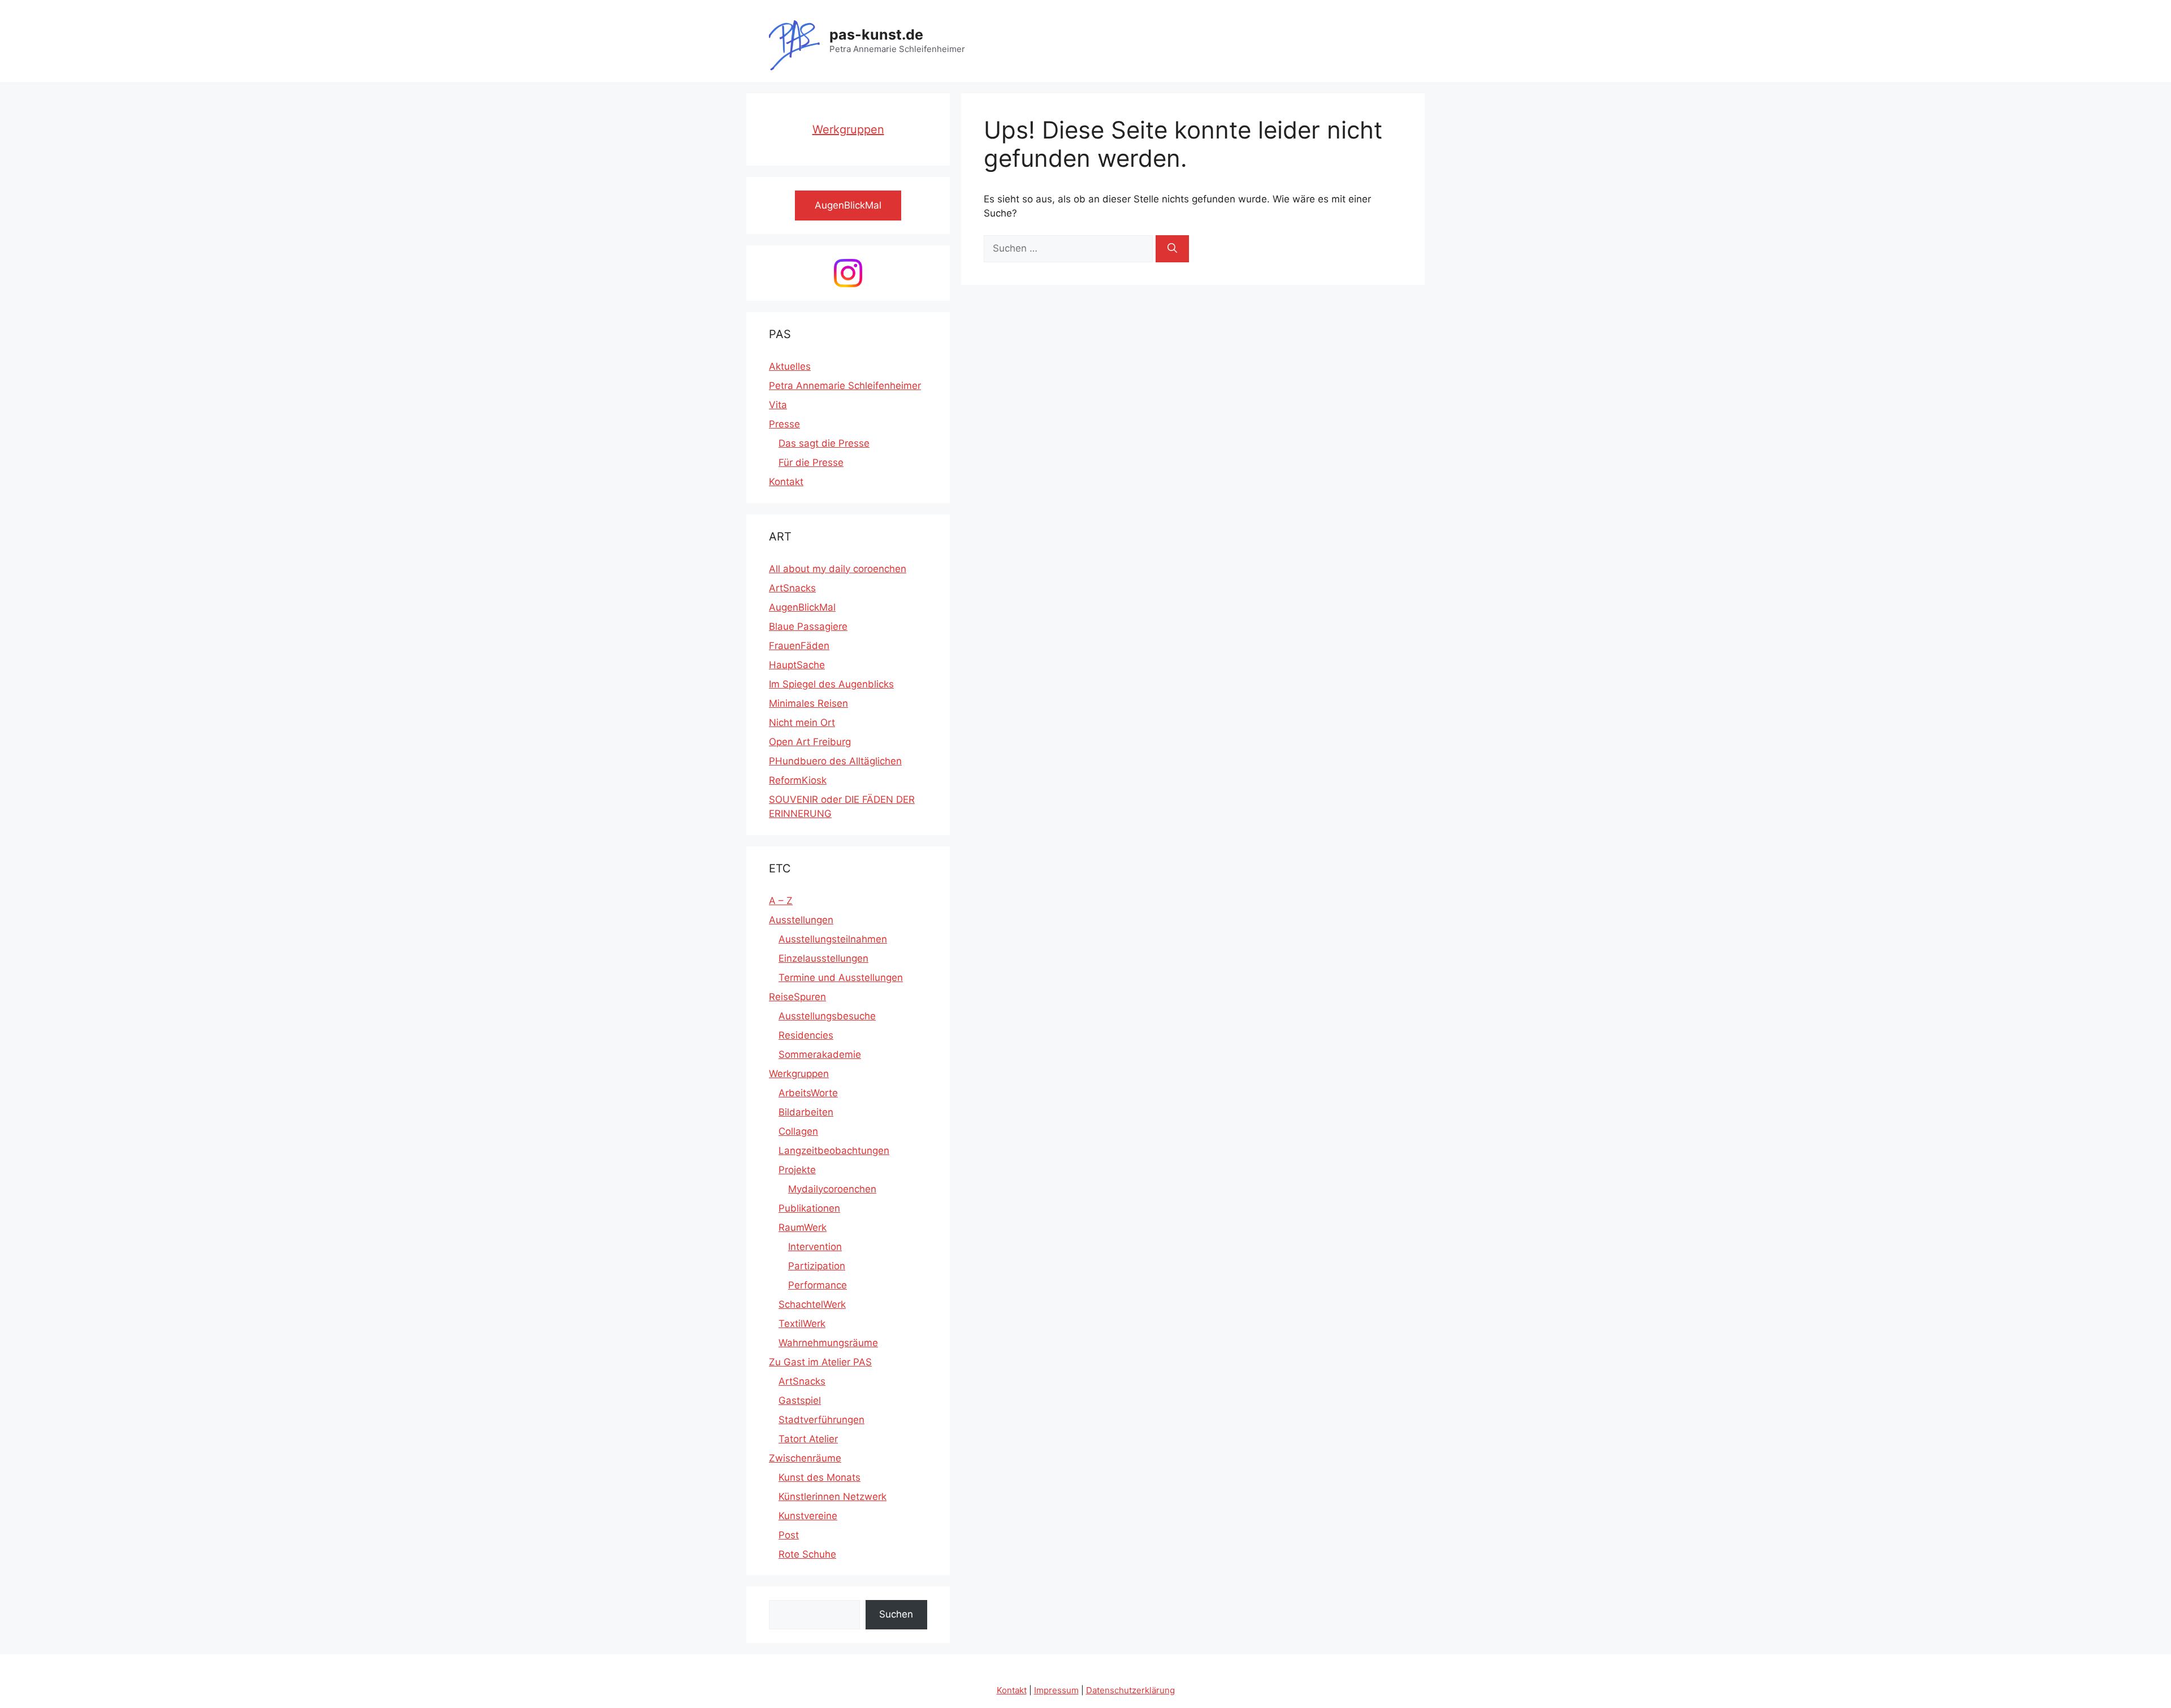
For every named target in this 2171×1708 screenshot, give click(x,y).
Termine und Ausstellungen (841, 978)
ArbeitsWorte (808, 1093)
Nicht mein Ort (802, 723)
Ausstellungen (801, 920)
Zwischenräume (805, 1458)
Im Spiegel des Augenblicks (831, 684)
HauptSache (797, 665)
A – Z (781, 901)
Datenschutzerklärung (1130, 1690)
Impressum (1056, 1690)
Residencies (806, 1035)
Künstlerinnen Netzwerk (832, 1497)
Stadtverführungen (821, 1420)
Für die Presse (811, 462)
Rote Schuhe (807, 1554)
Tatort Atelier (808, 1439)
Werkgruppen (848, 129)
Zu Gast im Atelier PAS (820, 1362)
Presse (784, 424)
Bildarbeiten (806, 1112)
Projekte (797, 1170)
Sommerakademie (820, 1054)
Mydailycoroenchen (832, 1189)
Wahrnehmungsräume (828, 1343)
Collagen (798, 1131)
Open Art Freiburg (810, 742)
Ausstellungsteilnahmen (833, 939)
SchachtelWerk (812, 1304)
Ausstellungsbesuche (827, 1016)
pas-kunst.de (876, 34)
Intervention (815, 1247)
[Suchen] (1172, 249)
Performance (818, 1285)
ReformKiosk (798, 780)
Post (789, 1535)
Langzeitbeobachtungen (834, 1151)
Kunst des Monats (819, 1477)
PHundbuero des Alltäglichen (835, 761)
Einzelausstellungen (823, 958)
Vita (778, 405)
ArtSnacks (792, 588)
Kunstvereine (808, 1516)
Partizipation (817, 1266)
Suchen (896, 1614)
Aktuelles (790, 366)
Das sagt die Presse (824, 443)
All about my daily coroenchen (838, 569)
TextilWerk (802, 1324)
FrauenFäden (799, 646)
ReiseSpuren (797, 997)
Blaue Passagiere (808, 626)
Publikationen (809, 1208)
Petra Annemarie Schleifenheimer (845, 386)
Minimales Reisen (808, 703)
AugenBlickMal (802, 607)
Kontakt (786, 482)
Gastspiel (800, 1400)
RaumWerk (803, 1227)
